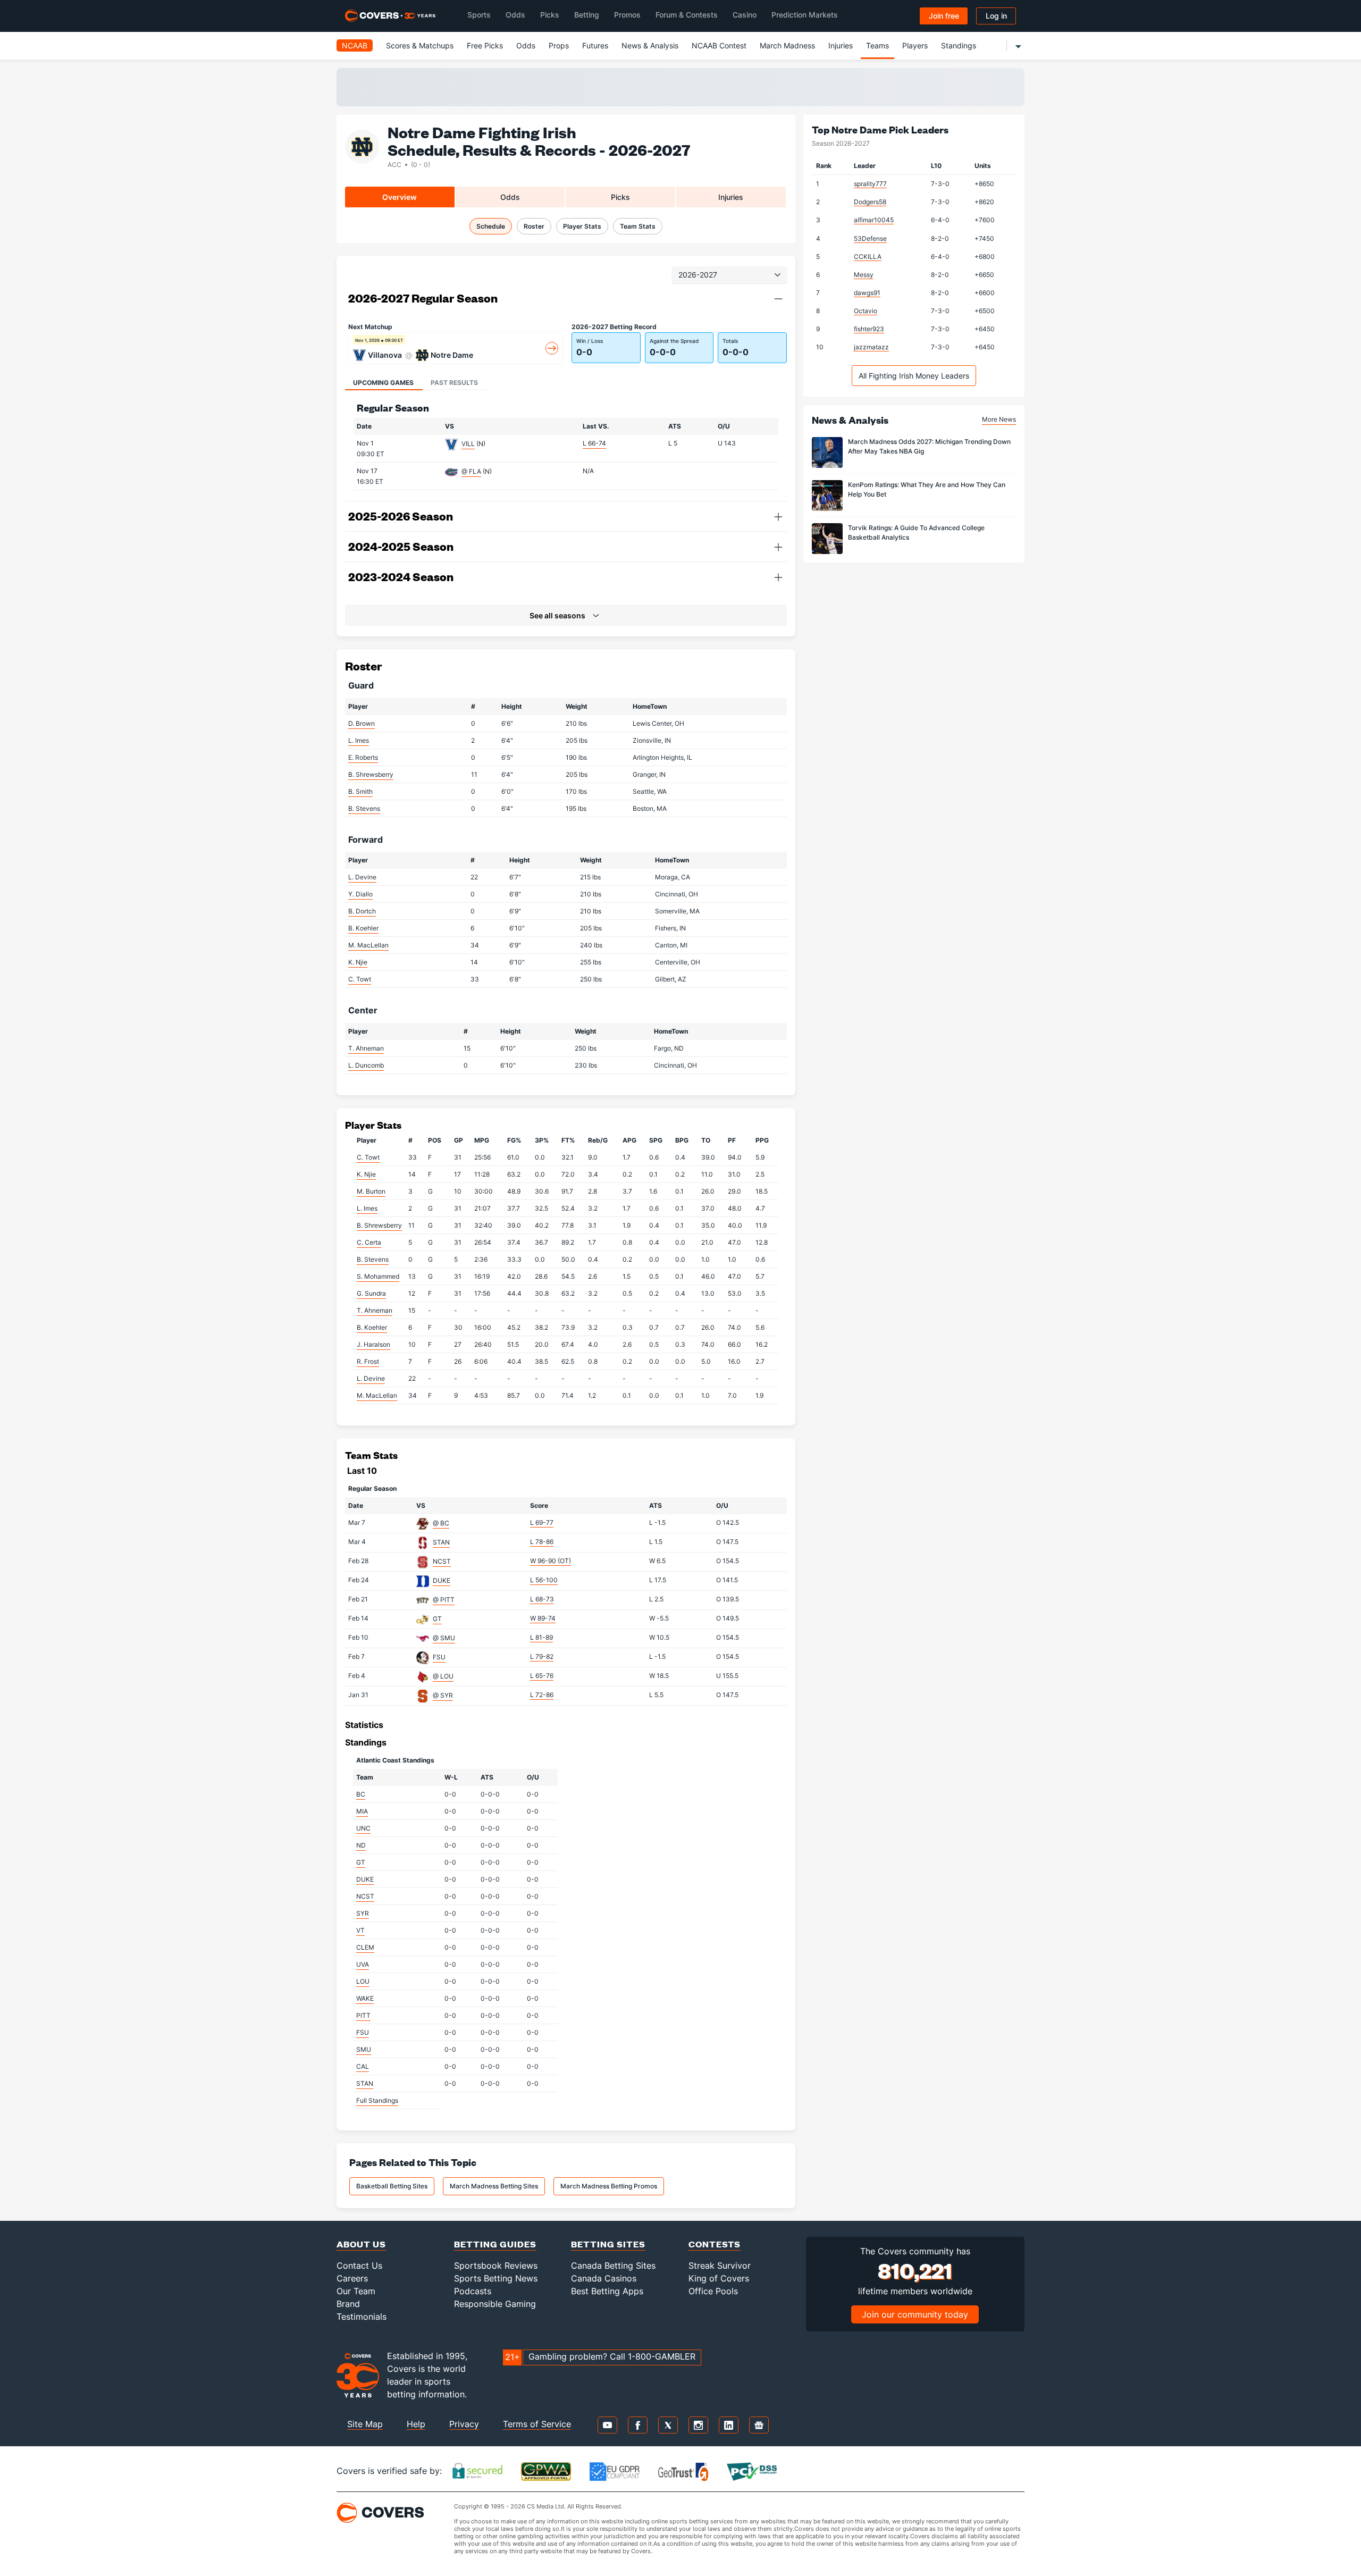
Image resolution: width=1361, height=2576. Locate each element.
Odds (515, 15)
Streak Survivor (720, 2265)
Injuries (841, 45)
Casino (745, 15)
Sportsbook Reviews (496, 2265)
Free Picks (485, 45)
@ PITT (444, 1600)
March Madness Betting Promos (609, 2186)
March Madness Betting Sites (494, 2186)
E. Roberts (363, 757)
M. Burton (371, 1191)
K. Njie (358, 962)
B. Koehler (363, 928)
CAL (363, 2066)
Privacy (464, 2424)
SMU (364, 2049)
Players (915, 45)
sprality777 (870, 184)
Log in (996, 16)
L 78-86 (542, 1542)
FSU (439, 1657)
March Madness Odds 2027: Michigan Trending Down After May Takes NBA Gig (929, 446)
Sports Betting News (496, 2278)
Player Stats (582, 226)
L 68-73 (542, 1599)
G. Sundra (371, 1293)
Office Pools (713, 2291)
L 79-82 (542, 1656)
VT (360, 1930)
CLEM (365, 1947)
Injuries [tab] (731, 197)
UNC (363, 1828)
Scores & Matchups (420, 45)
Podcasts (473, 2291)
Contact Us (359, 2265)
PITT (363, 2015)
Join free (944, 16)
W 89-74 (543, 1618)
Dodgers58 (870, 202)
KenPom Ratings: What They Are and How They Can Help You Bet (927, 489)
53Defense (870, 238)
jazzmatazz (871, 347)
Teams (877, 45)
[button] (778, 299)
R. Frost (368, 1361)
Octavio (866, 311)
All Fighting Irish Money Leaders (914, 376)
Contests (715, 2244)
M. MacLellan (368, 945)
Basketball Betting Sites (392, 2186)
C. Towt (360, 979)
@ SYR (443, 1695)
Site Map (365, 2424)
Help (416, 2424)
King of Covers (719, 2278)
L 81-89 (541, 1637)
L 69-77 (542, 1522)
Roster (534, 226)
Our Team (356, 2291)
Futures (595, 45)
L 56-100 (544, 1580)
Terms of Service (537, 2424)
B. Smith (360, 791)
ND (361, 1845)
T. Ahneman (366, 1048)
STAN (441, 1542)
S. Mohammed (378, 1276)
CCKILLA (868, 257)
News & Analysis (650, 45)
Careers (352, 2278)
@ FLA (471, 471)
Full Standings (377, 2100)
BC (361, 1794)
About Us (361, 2244)
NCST (442, 1561)
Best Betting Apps (607, 2291)
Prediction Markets (805, 15)
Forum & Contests (687, 15)
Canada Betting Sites (613, 2265)
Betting (587, 15)
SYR (363, 1913)
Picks (550, 15)
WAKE (365, 1998)
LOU (363, 1981)
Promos (627, 15)
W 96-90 (551, 1561)
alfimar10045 (874, 220)
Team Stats (638, 226)
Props (559, 45)
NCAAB (355, 45)
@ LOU (443, 1676)
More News (999, 419)
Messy (864, 275)
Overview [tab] (400, 197)
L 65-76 (542, 1676)
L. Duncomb (366, 1065)
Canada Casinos (604, 2278)
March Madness (787, 45)
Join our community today (915, 2314)
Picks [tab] (620, 197)
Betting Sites (608, 2244)
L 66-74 (594, 443)
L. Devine (362, 877)
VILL (468, 444)
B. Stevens (364, 808)
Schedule (491, 226)
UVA (363, 1964)
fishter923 (869, 329)
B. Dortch (362, 911)
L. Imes (359, 740)
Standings (959, 45)
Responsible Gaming (495, 2304)
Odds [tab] (510, 197)
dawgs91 (867, 293)
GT (437, 1619)
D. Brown (362, 723)
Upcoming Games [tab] (383, 383)
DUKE (442, 1580)
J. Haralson (373, 1344)
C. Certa (369, 1242)
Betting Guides (495, 2244)
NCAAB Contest (719, 45)
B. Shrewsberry (371, 774)
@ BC (441, 1523)
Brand (348, 2304)
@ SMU (444, 1638)
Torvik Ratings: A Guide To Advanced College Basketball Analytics (916, 532)
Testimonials (362, 2317)
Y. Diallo (360, 894)
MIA (362, 1811)
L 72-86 (542, 1695)
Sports (479, 15)
